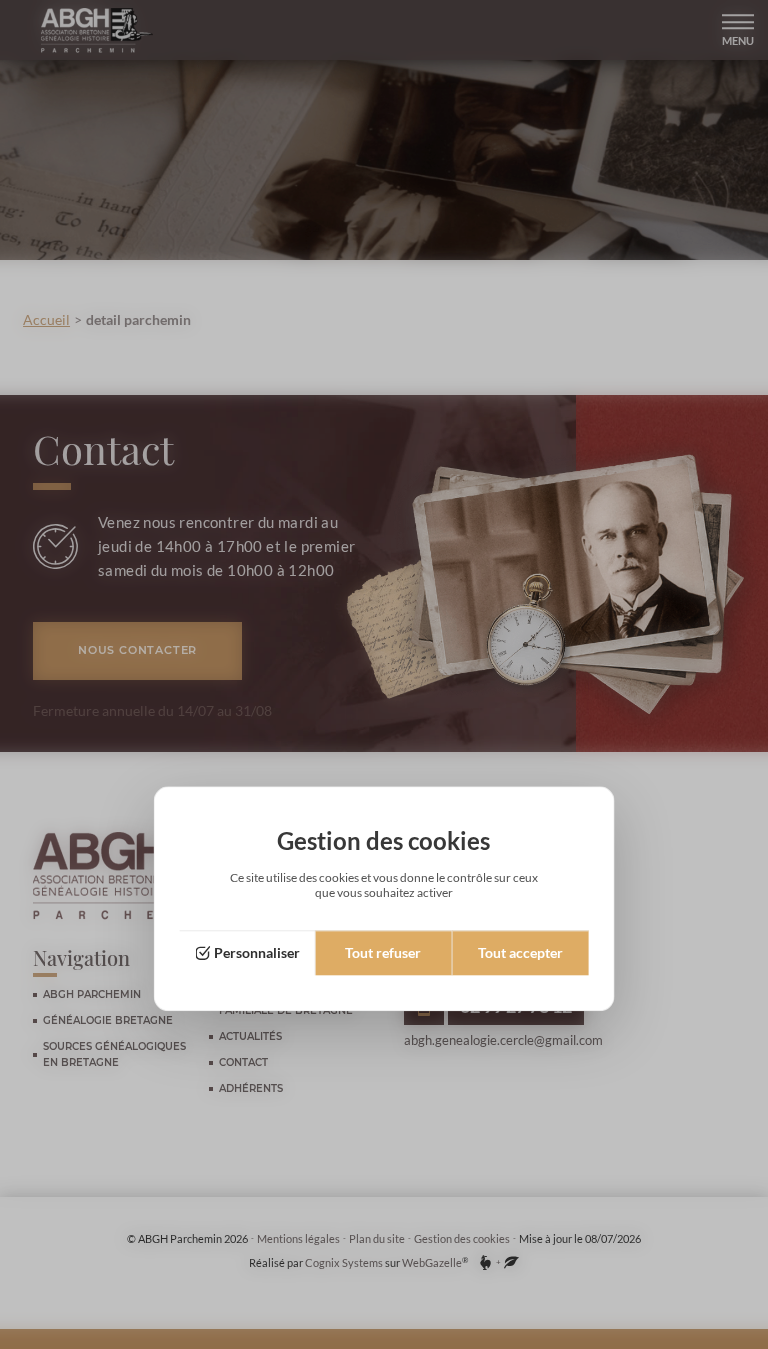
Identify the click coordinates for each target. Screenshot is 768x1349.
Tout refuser (383, 953)
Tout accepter (520, 953)
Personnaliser (257, 953)
